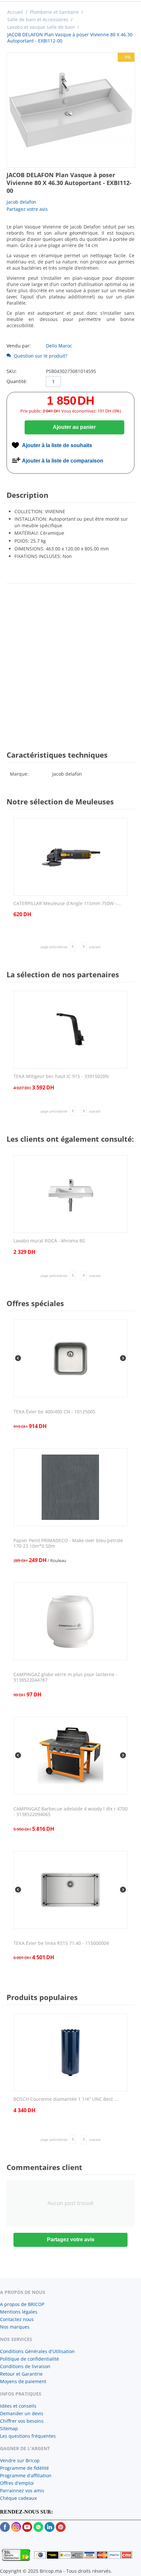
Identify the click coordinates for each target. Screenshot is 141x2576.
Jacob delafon (21, 202)
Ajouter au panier (74, 427)
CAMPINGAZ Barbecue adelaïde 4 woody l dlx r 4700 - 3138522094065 (70, 1812)
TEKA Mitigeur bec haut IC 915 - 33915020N (61, 1077)
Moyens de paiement (23, 2381)
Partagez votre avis (27, 209)
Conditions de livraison (25, 2366)
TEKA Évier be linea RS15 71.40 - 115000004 (61, 1943)
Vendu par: (19, 346)
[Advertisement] (70, 661)
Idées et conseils (18, 2406)
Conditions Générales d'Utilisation (37, 2351)
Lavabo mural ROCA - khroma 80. (50, 1241)
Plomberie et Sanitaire (54, 12)
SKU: (12, 371)
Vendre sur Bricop (20, 2460)
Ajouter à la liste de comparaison (63, 461)
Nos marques (15, 2327)
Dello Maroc (59, 346)
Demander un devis (22, 2413)
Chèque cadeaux (18, 2498)
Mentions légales (19, 2312)
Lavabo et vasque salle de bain (41, 27)
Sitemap (9, 2428)
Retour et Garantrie (21, 2374)
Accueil (15, 12)
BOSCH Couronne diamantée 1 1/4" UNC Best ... (66, 2099)
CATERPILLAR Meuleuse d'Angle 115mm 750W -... (67, 904)
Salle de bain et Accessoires (38, 19)
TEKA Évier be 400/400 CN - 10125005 (54, 1412)
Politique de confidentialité (30, 2359)
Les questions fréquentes (28, 2436)
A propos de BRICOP (22, 2304)
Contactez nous (17, 2319)
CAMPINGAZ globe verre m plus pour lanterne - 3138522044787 (65, 1677)
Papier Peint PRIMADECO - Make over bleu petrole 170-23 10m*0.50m (68, 1543)
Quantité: (17, 381)
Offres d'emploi (17, 2483)
